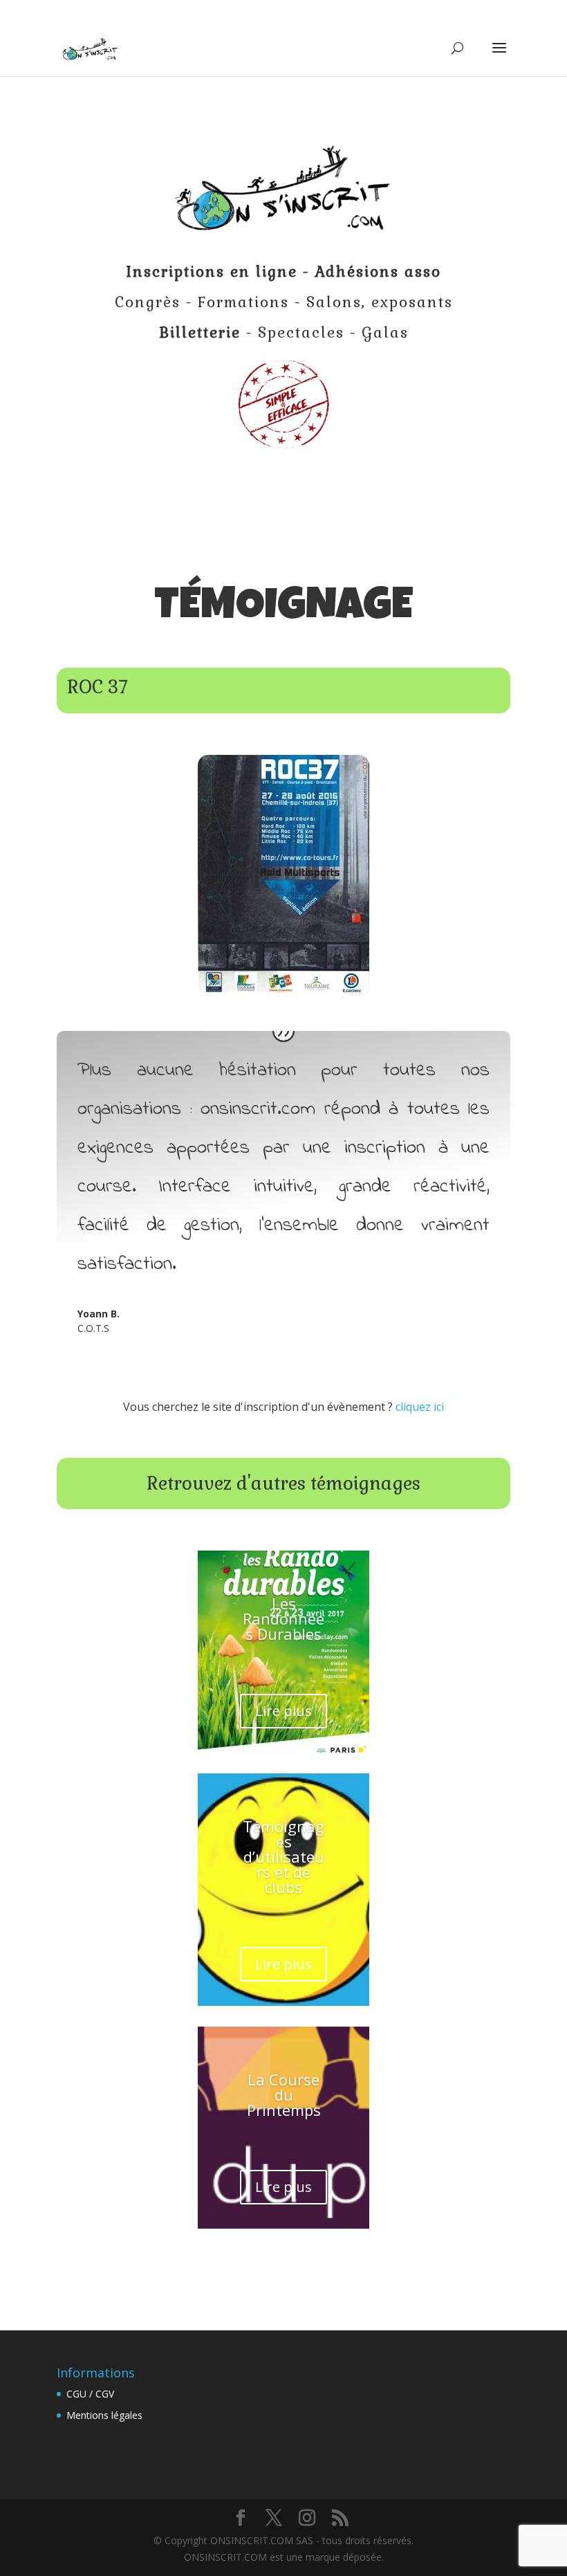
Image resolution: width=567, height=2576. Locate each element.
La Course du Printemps (284, 2094)
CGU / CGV (90, 2394)
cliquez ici (420, 1407)
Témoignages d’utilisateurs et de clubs (283, 1856)
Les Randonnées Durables (283, 1618)
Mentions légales (104, 2415)
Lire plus (283, 1711)
